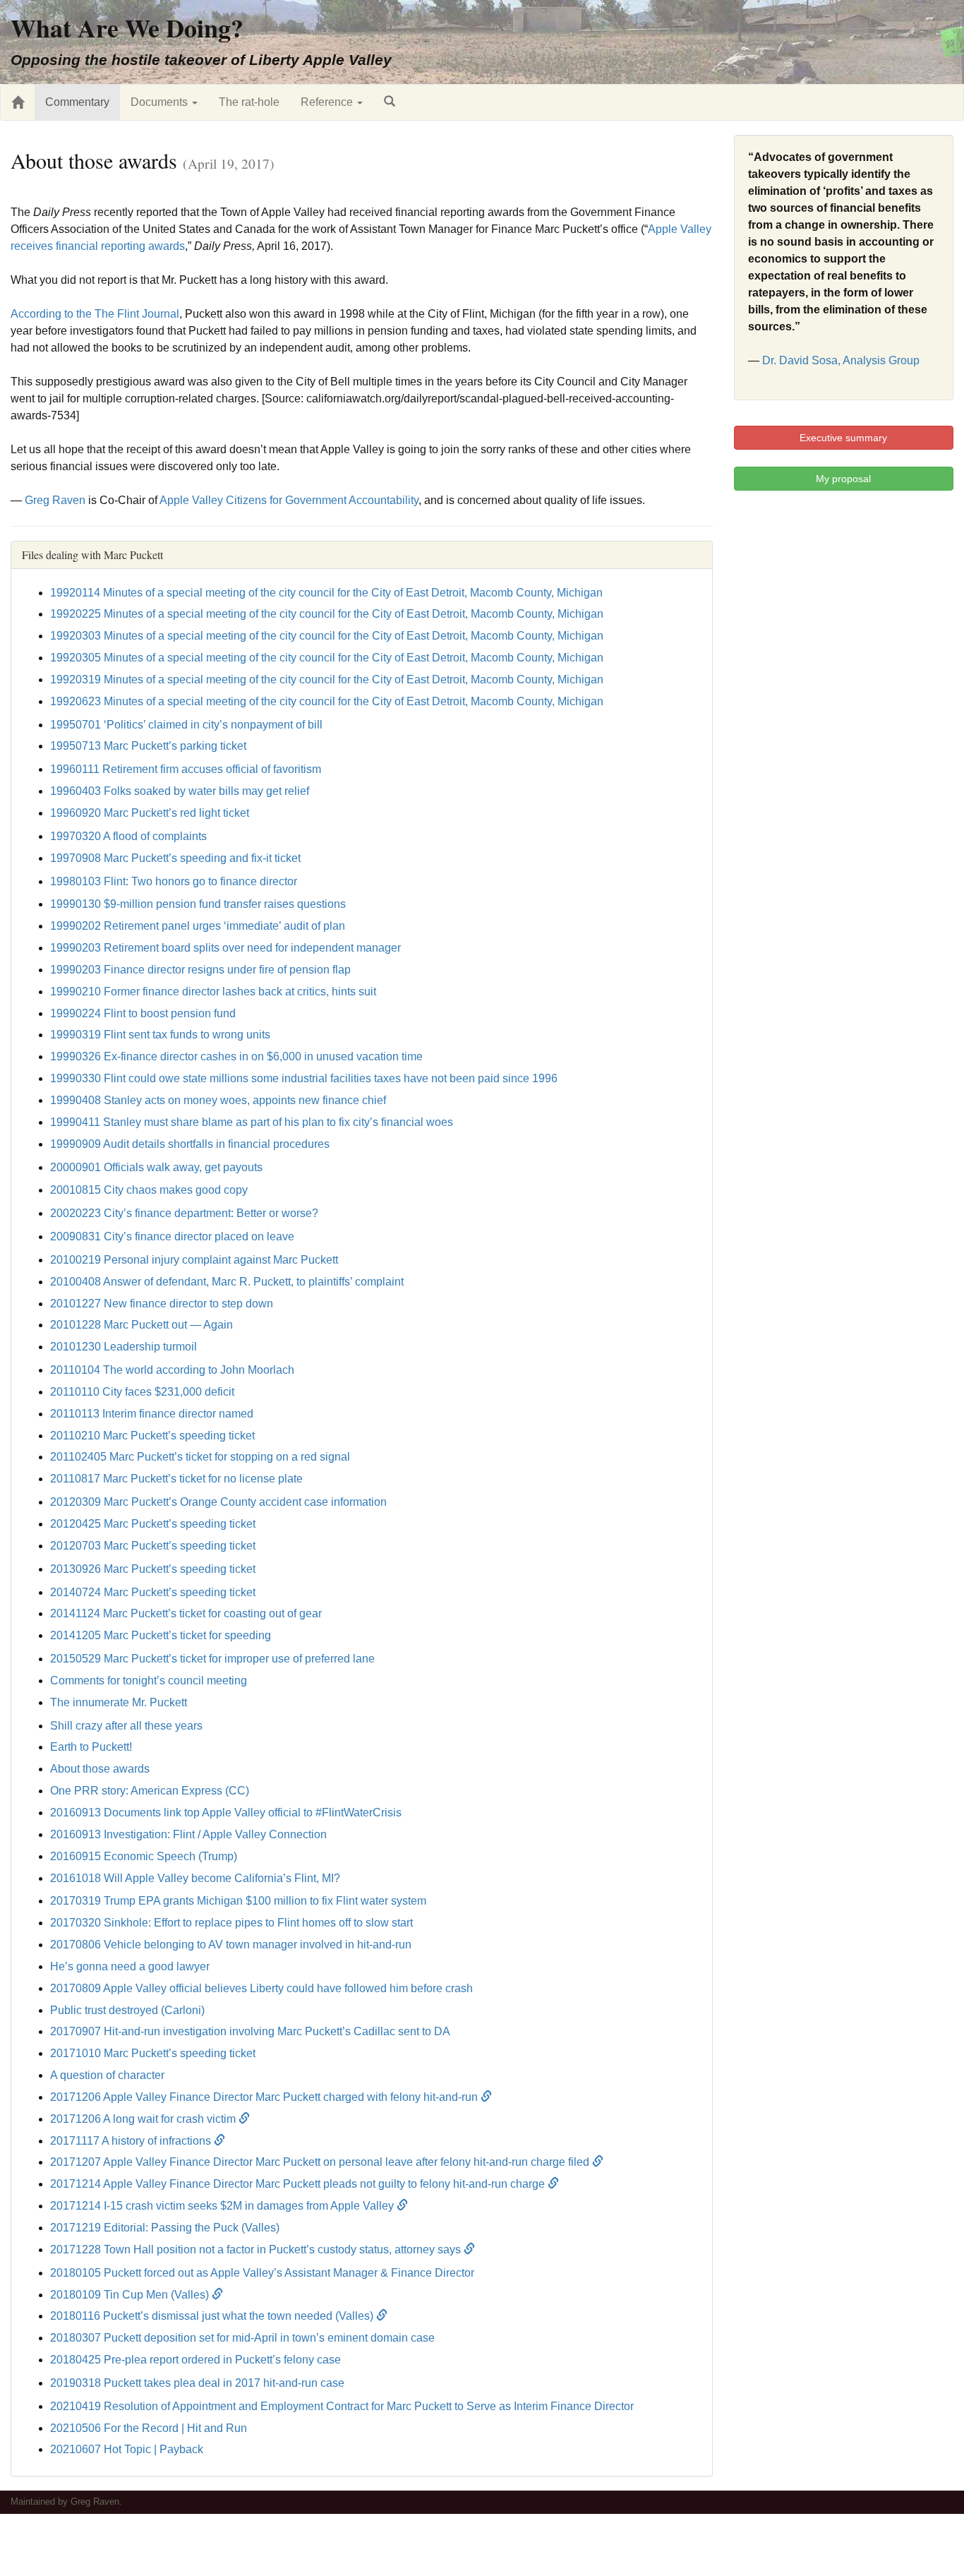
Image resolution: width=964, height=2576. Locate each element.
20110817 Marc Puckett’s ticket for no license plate (176, 1479)
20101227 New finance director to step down (162, 1304)
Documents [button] (161, 102)
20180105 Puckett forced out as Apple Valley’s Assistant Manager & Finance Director (262, 2273)
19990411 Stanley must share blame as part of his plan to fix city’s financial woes (252, 1122)
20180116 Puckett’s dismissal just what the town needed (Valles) (213, 2316)
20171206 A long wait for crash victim (144, 2119)
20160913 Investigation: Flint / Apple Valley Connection (188, 1834)
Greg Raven (55, 500)
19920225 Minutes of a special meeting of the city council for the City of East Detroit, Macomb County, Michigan (327, 614)
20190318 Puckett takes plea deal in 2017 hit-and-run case (197, 2383)
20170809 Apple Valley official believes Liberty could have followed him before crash (261, 1988)
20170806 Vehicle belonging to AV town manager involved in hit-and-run (231, 1945)
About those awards (100, 1769)
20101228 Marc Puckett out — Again (141, 1325)
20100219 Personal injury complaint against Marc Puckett (194, 1260)
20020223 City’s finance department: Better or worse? (184, 1213)
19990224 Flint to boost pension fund (143, 1013)
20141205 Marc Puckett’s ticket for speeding (161, 1635)
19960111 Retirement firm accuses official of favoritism (186, 769)
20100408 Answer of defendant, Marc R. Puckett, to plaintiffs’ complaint (227, 1282)
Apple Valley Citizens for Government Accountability (289, 500)
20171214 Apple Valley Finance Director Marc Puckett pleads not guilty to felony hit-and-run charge (299, 2184)
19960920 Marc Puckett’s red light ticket (150, 813)
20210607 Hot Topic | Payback (127, 2449)
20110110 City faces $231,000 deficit (142, 1392)
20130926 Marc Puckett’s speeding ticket (153, 1569)
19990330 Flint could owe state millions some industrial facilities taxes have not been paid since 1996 (304, 1078)
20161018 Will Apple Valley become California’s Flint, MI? (195, 1878)
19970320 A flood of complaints (128, 836)
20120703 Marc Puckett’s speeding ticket (153, 1546)
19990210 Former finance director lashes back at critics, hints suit (213, 992)
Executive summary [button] (843, 438)
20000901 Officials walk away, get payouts (156, 1167)
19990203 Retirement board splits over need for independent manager (225, 948)
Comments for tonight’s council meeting (149, 1681)
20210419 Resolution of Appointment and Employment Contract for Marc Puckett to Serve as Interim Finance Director (342, 2406)
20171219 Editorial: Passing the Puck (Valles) (165, 2228)
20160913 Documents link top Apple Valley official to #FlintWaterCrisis (226, 1813)
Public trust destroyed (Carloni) (127, 2010)
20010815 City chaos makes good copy (149, 1190)
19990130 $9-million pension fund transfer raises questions (198, 904)
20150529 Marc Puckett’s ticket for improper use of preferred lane (212, 1659)
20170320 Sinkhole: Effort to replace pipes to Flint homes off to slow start (231, 1923)
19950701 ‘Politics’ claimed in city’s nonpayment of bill (186, 725)
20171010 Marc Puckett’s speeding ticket (153, 2053)
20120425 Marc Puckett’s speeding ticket (153, 1524)
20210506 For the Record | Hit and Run (149, 2428)
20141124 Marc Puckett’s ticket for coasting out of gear (186, 1613)
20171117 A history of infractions (132, 2141)
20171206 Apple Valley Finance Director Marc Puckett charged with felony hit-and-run (265, 2097)
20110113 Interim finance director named (152, 1414)
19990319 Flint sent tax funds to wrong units (160, 1035)
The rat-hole (249, 102)
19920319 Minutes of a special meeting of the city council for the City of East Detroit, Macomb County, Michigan (327, 679)
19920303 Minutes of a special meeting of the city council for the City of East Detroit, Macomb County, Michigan (327, 636)
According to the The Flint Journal (95, 314)
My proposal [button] (843, 479)
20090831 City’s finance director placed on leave (172, 1236)
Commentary (77, 102)
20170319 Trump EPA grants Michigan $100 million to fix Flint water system (238, 1901)
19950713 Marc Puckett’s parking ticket (148, 746)
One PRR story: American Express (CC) (150, 1791)
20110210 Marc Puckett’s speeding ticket (152, 1436)
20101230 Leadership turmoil (123, 1347)
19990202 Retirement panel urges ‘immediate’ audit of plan (198, 926)
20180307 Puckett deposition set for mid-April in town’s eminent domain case (242, 2338)
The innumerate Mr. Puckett (119, 1702)
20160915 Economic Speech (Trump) (144, 1856)
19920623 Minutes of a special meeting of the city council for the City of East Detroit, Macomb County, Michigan (327, 701)
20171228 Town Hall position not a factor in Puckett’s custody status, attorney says (257, 2249)
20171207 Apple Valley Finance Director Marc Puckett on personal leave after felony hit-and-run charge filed (321, 2162)
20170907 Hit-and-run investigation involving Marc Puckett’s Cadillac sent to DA (250, 2031)
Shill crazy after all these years (126, 1726)
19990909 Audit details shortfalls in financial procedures (190, 1144)
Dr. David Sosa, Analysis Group (841, 360)
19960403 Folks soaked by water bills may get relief (180, 791)
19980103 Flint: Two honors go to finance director (174, 881)
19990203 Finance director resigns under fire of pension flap (200, 970)
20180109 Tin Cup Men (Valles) (131, 2295)
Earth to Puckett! (91, 1747)
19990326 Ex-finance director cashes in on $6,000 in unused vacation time (236, 1056)
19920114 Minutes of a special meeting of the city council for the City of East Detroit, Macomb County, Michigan (326, 593)
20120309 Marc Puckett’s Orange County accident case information (218, 1502)
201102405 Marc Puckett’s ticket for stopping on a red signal (200, 1457)
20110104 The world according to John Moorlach (172, 1370)
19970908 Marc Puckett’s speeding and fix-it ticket (175, 858)
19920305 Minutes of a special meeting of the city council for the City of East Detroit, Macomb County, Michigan (327, 658)
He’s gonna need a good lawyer (130, 1966)
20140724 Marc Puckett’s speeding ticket (153, 1592)
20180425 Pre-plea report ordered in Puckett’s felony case (195, 2360)
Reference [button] (328, 102)
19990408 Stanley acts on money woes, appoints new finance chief (218, 1100)
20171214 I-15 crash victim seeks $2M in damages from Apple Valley (223, 2206)
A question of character (107, 2075)
